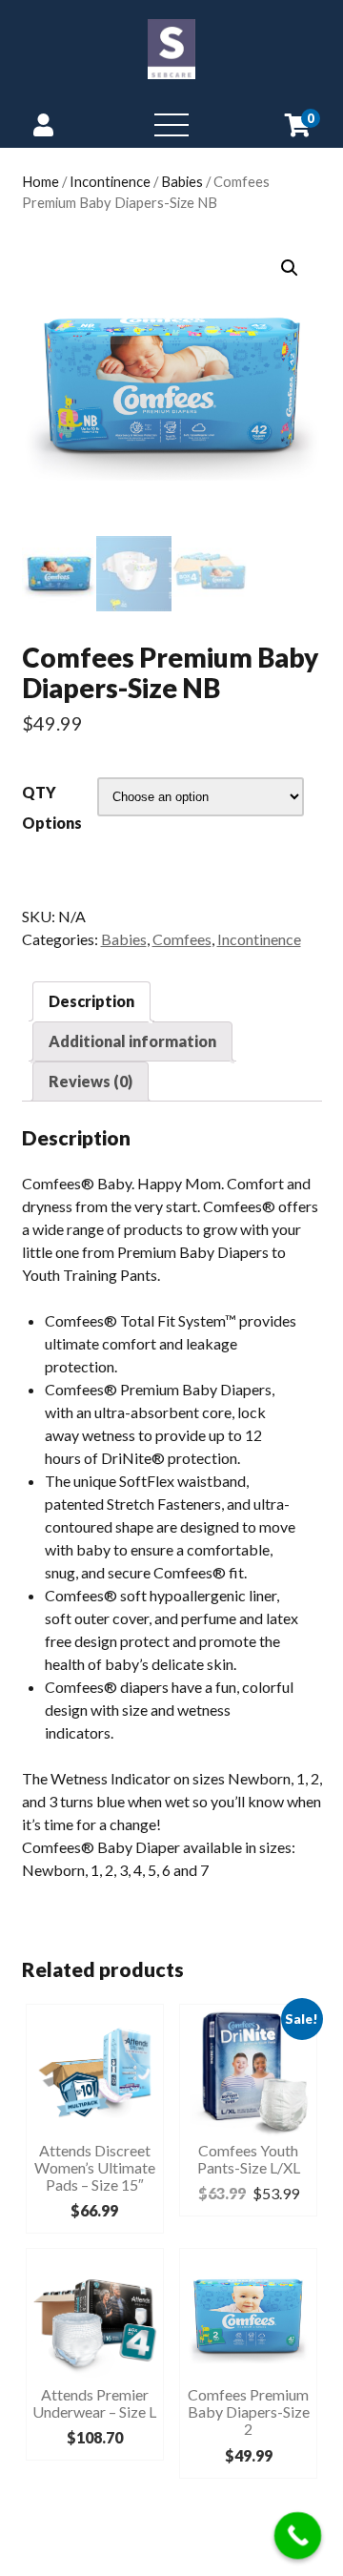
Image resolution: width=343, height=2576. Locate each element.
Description (91, 1001)
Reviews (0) (91, 1081)
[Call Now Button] (298, 2536)
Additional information (132, 1041)
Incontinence (110, 181)
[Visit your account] (43, 124)
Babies (182, 181)
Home (40, 181)
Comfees (182, 939)
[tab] (91, 1001)
